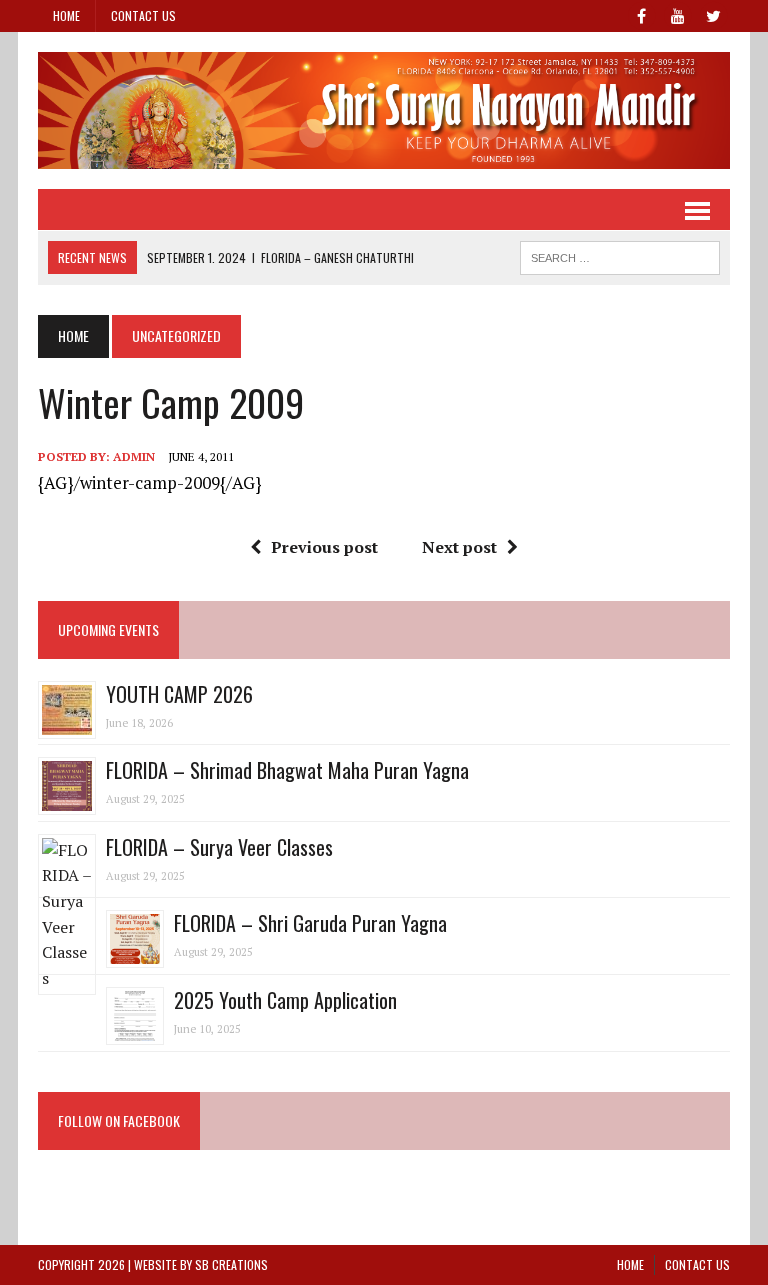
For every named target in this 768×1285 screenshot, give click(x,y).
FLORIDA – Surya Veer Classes (219, 847)
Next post (459, 547)
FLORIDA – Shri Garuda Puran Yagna (310, 923)
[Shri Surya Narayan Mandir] (383, 110)
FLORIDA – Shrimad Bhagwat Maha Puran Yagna (287, 770)
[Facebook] (642, 14)
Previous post (324, 547)
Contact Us (143, 15)
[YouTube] (678, 14)
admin (134, 456)
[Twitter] (714, 14)
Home (66, 15)
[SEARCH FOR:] (620, 255)
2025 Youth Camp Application (285, 1000)
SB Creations (231, 1264)
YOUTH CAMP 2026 (179, 694)
